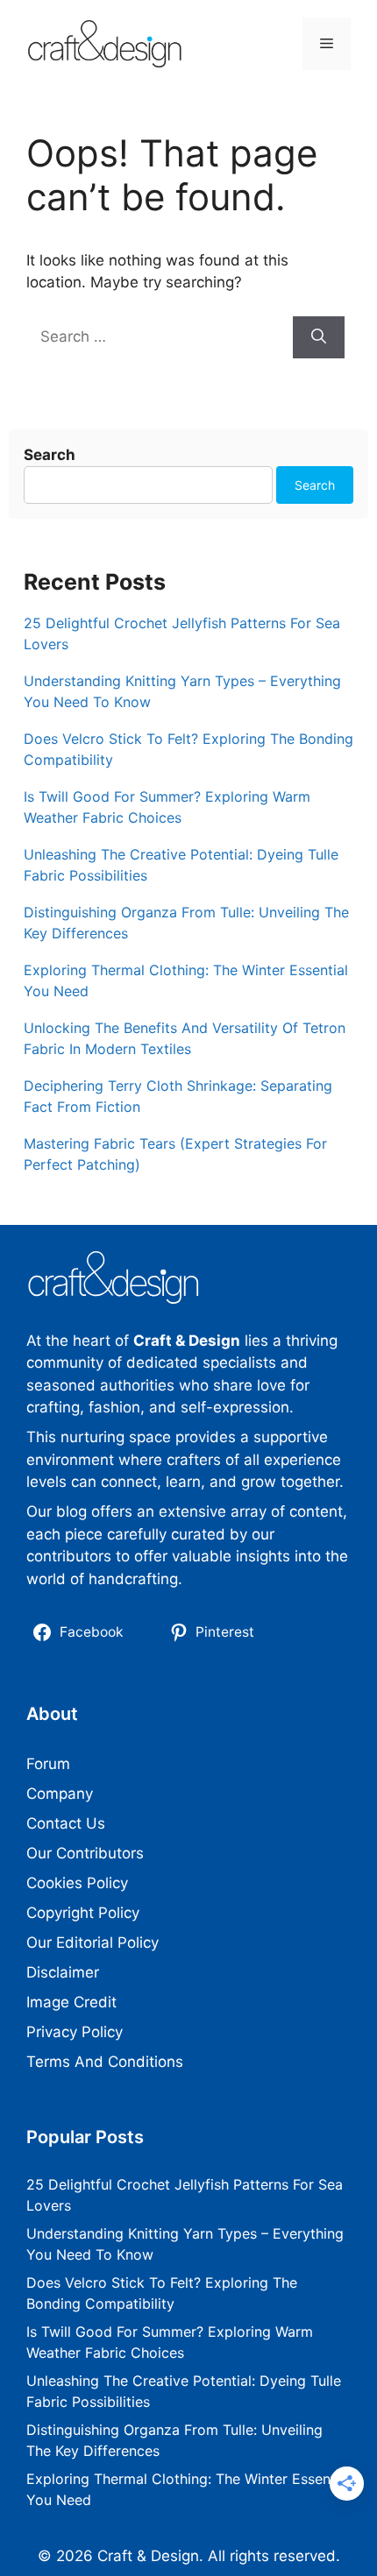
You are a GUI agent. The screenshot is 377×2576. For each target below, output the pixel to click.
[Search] (319, 337)
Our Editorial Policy (92, 1943)
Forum (48, 1764)
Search (50, 455)
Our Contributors (85, 1853)
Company (60, 1794)
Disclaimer (63, 1972)
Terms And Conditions (105, 2062)
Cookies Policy (77, 1883)
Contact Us (66, 1823)
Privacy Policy (75, 2032)
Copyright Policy (83, 1913)
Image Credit (71, 2002)
